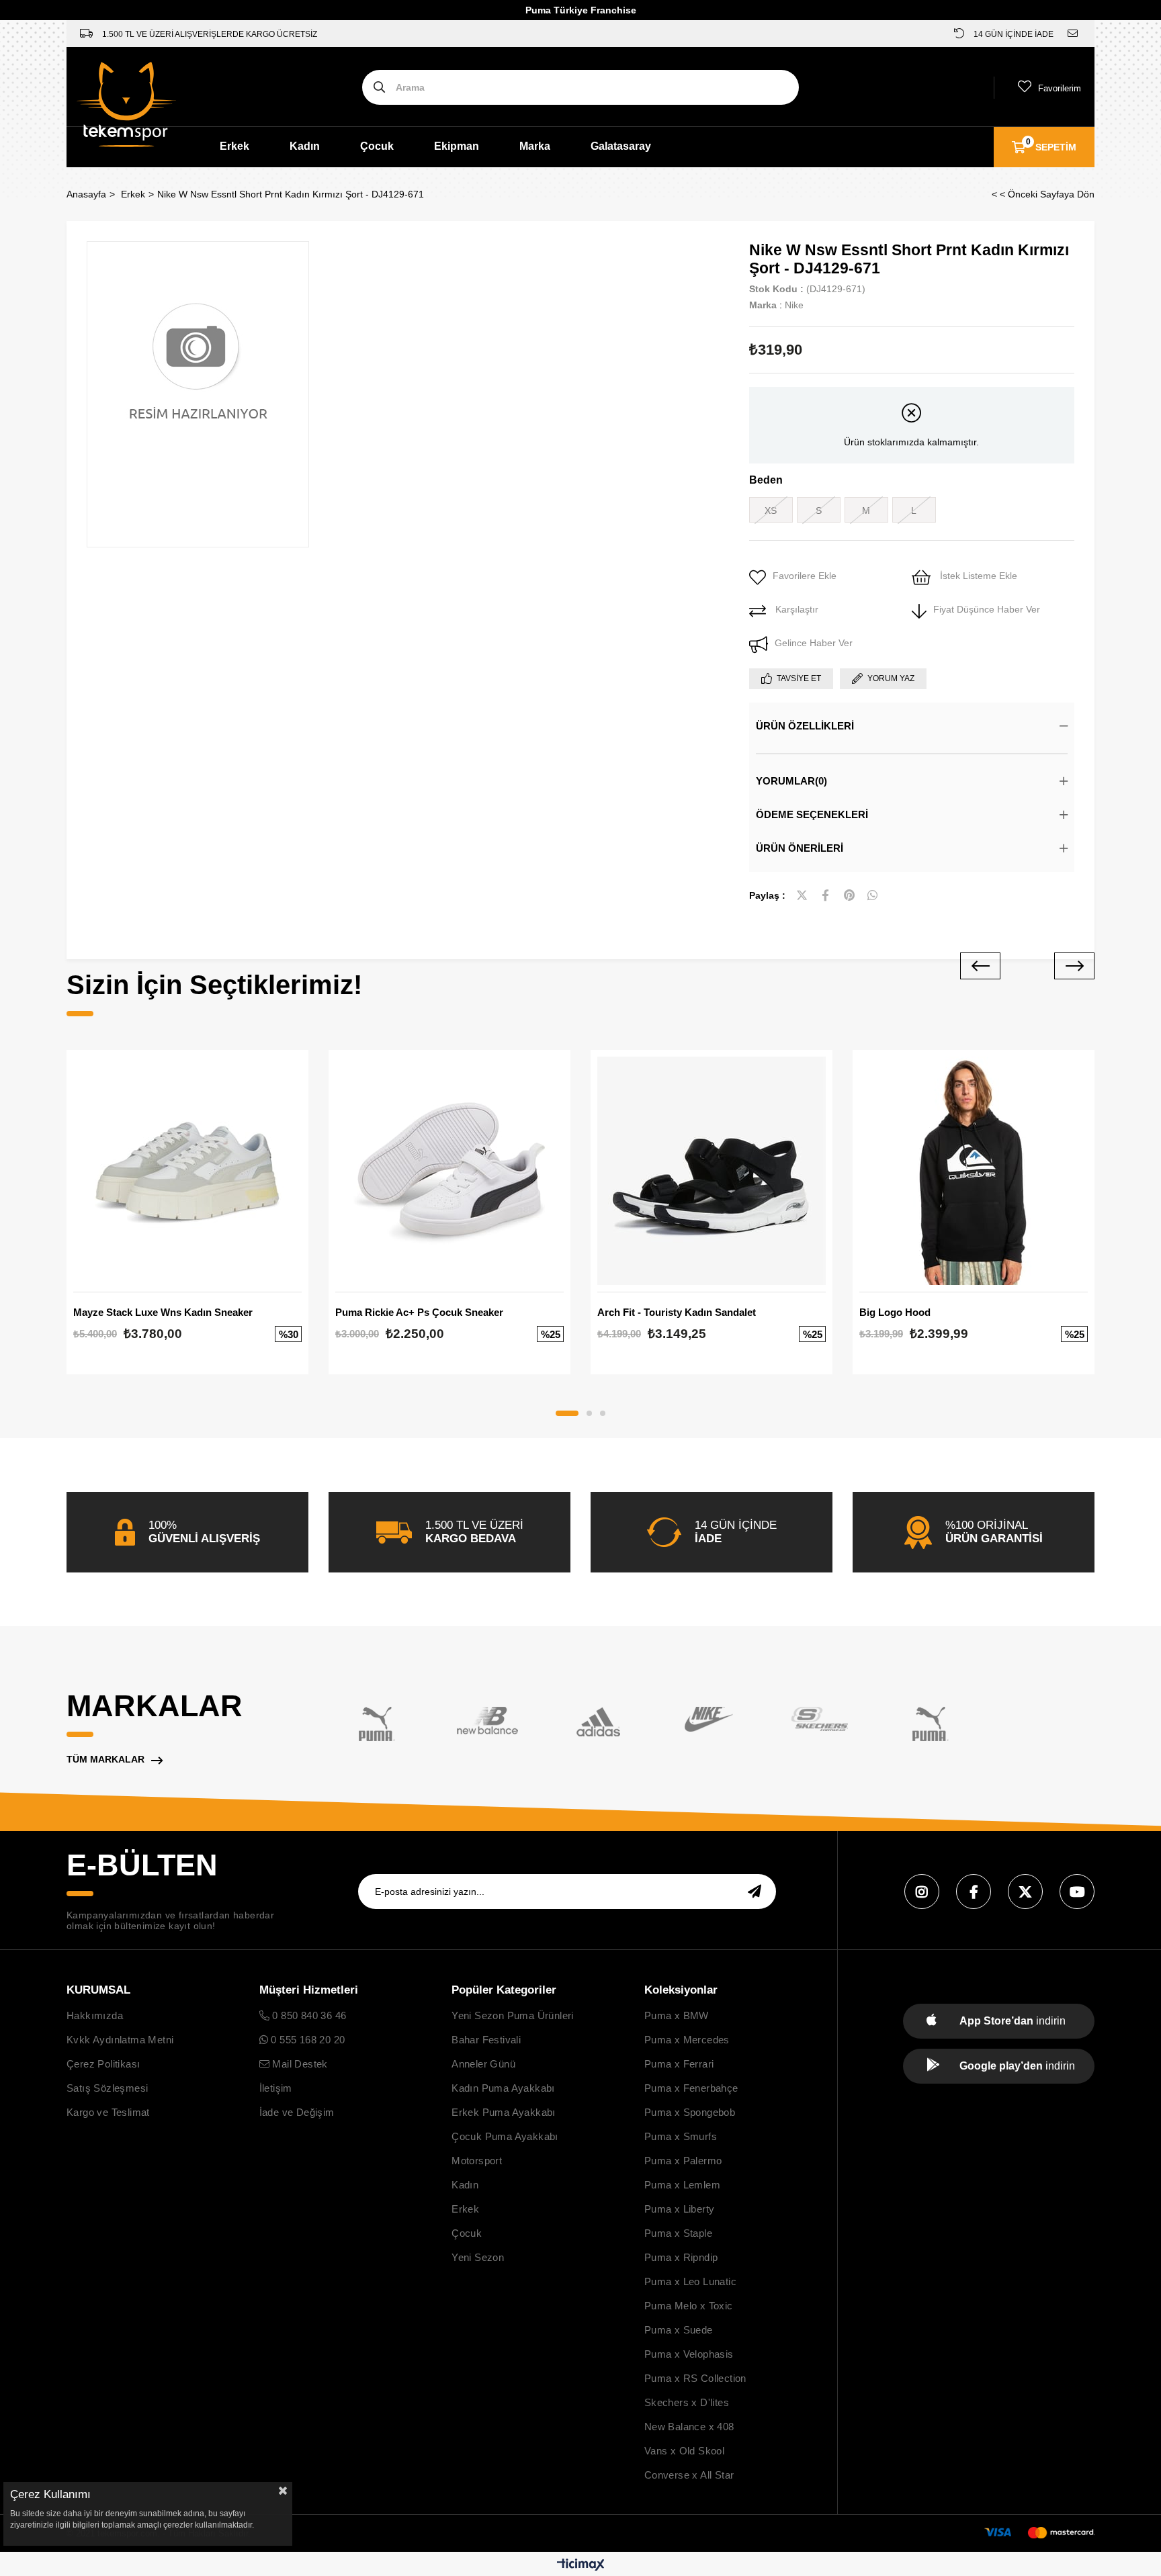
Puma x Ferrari (679, 2064)
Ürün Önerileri (800, 848)
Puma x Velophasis (689, 2354)
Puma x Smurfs (681, 2136)
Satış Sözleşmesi (107, 2088)
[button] (567, 1413)
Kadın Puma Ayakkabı (503, 2088)
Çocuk (377, 146)
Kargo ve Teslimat (108, 2112)
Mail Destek (299, 2064)
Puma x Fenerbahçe (691, 2088)
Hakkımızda (95, 2015)
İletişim (276, 2088)
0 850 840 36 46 (308, 2015)
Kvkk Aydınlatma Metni (120, 2040)
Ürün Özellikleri (805, 726)
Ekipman (457, 146)
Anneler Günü (483, 2064)
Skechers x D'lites (687, 2402)
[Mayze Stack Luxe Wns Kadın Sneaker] (187, 1171)
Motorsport (477, 2161)
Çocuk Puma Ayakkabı (505, 2136)
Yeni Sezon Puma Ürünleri (513, 2015)
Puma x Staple (678, 2233)
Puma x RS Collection (695, 2378)
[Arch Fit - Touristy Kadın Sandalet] (712, 1171)
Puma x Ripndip (681, 2257)
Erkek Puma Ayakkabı (504, 2112)
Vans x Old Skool (684, 2451)
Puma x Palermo (683, 2161)
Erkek (234, 146)
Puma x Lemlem (682, 2185)
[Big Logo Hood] (974, 1171)
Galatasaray (621, 146)
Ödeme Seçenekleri (812, 814)
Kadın (305, 146)
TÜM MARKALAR (105, 1759)
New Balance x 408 (689, 2427)
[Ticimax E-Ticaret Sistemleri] (581, 2566)
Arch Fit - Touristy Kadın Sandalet (677, 1312)
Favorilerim (1060, 88)
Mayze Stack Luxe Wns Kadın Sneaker (163, 1312)
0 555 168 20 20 (306, 2040)
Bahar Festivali (486, 2040)
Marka (535, 146)
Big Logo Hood (895, 1312)
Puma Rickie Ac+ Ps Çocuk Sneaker (419, 1312)
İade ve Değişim (297, 2112)
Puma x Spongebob (690, 2112)
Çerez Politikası (103, 2064)
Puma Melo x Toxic (689, 2306)
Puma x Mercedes (687, 2040)
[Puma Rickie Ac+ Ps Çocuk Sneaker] (449, 1171)
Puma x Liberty (680, 2209)
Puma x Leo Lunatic (690, 2281)
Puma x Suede (679, 2330)
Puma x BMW (677, 2015)
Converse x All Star (689, 2475)
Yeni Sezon (478, 2257)
